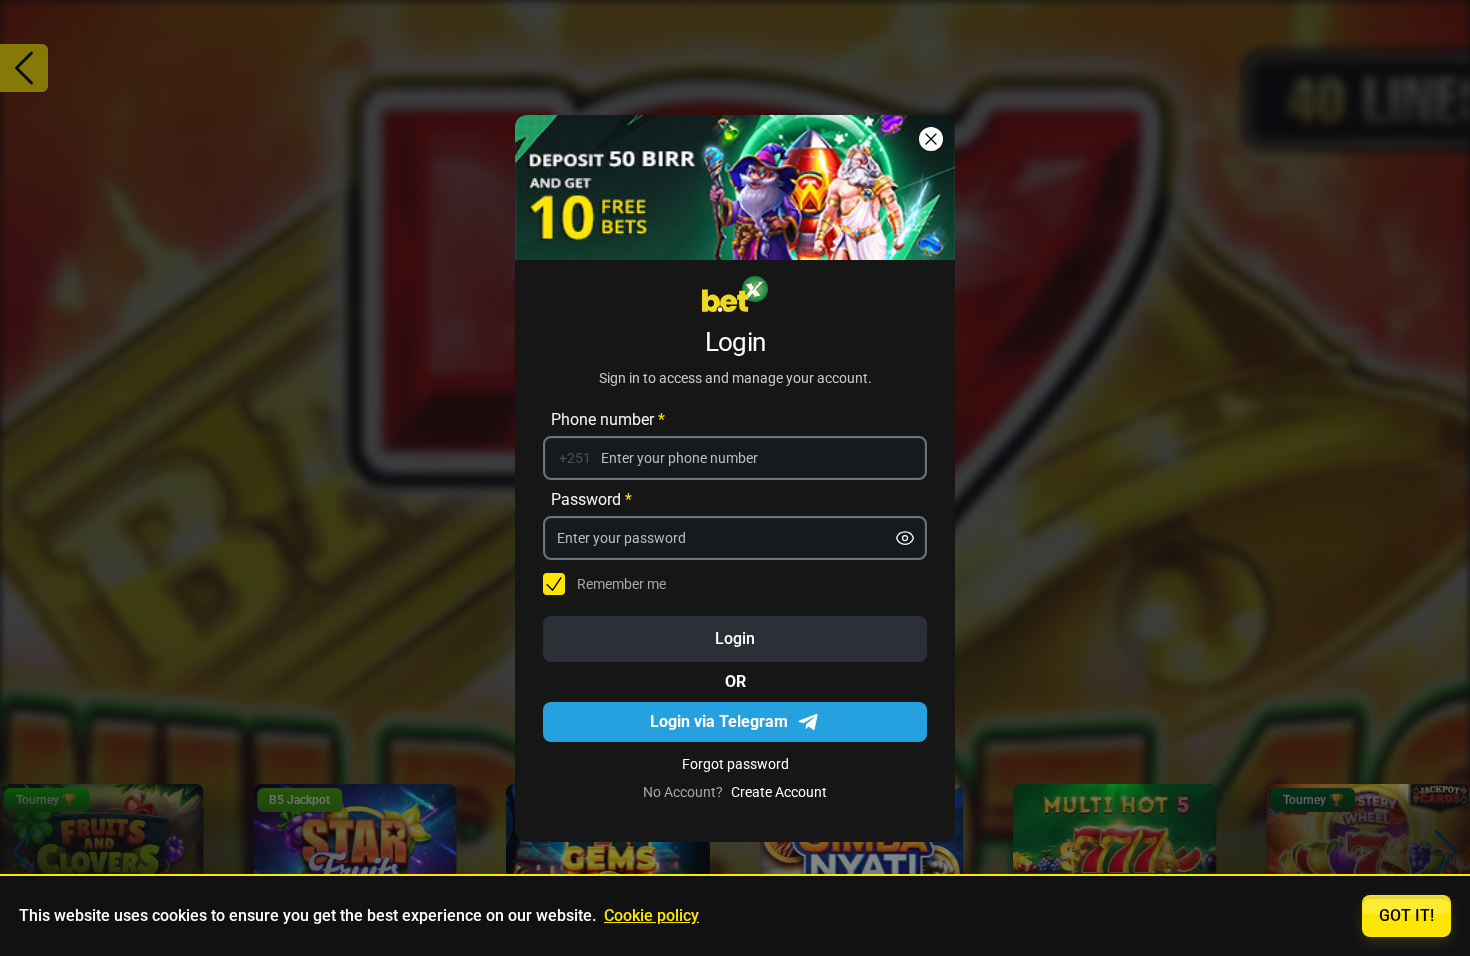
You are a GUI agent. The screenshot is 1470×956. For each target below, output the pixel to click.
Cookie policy (651, 915)
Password (591, 498)
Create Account (779, 791)
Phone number (608, 418)
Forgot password (735, 763)
